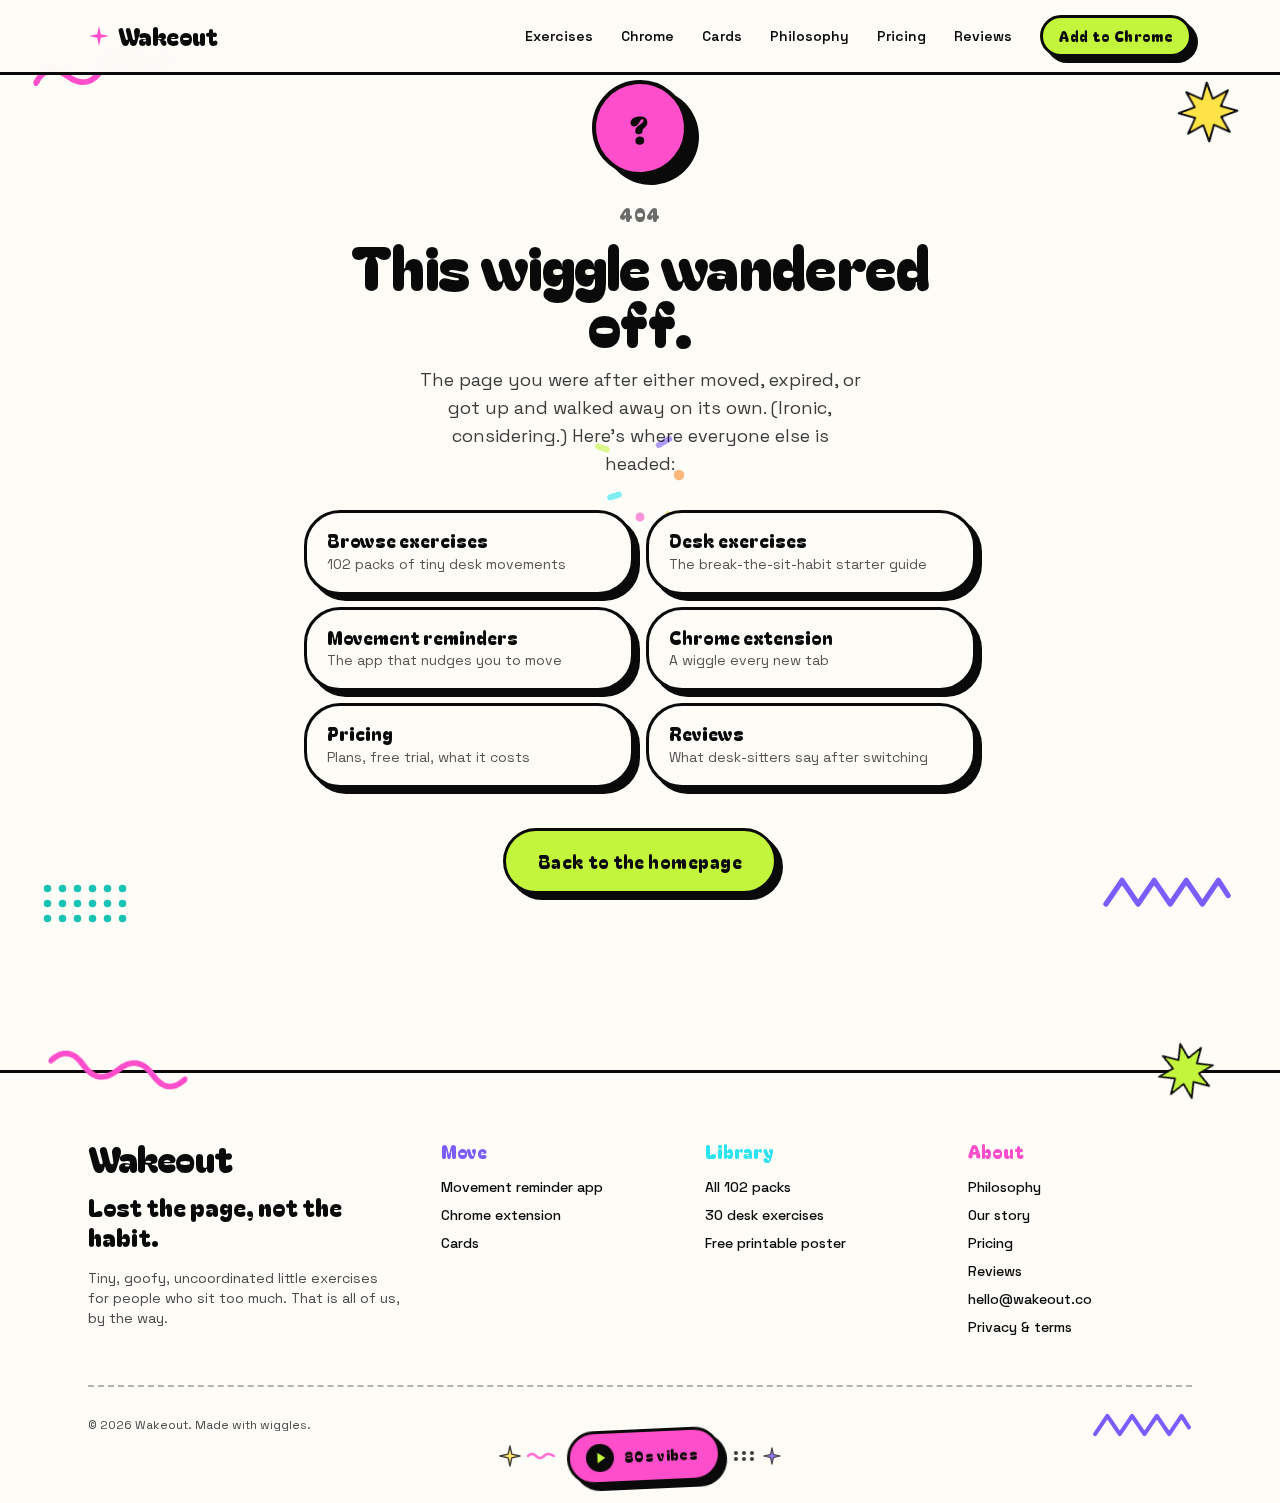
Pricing (901, 36)
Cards (722, 36)
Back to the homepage (640, 861)
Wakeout (168, 36)
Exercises (559, 36)
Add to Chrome (1116, 36)
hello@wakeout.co (1030, 1299)
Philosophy (809, 36)
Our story (999, 1215)
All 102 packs (748, 1187)
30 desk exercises (764, 1215)
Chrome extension (501, 1215)
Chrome (647, 36)
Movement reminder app (522, 1187)
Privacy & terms (1020, 1327)
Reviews (983, 36)
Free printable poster (775, 1243)
